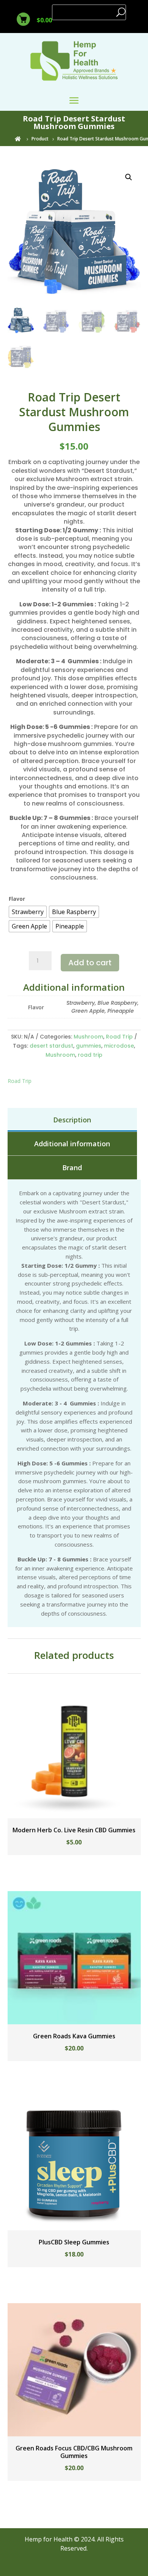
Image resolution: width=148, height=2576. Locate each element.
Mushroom (88, 1037)
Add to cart (90, 963)
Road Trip (119, 1037)
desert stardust (51, 1046)
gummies (89, 1046)
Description (72, 1120)
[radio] (28, 912)
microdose (119, 1046)
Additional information (72, 1144)
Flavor (17, 899)
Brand (72, 1168)
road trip (90, 1055)
